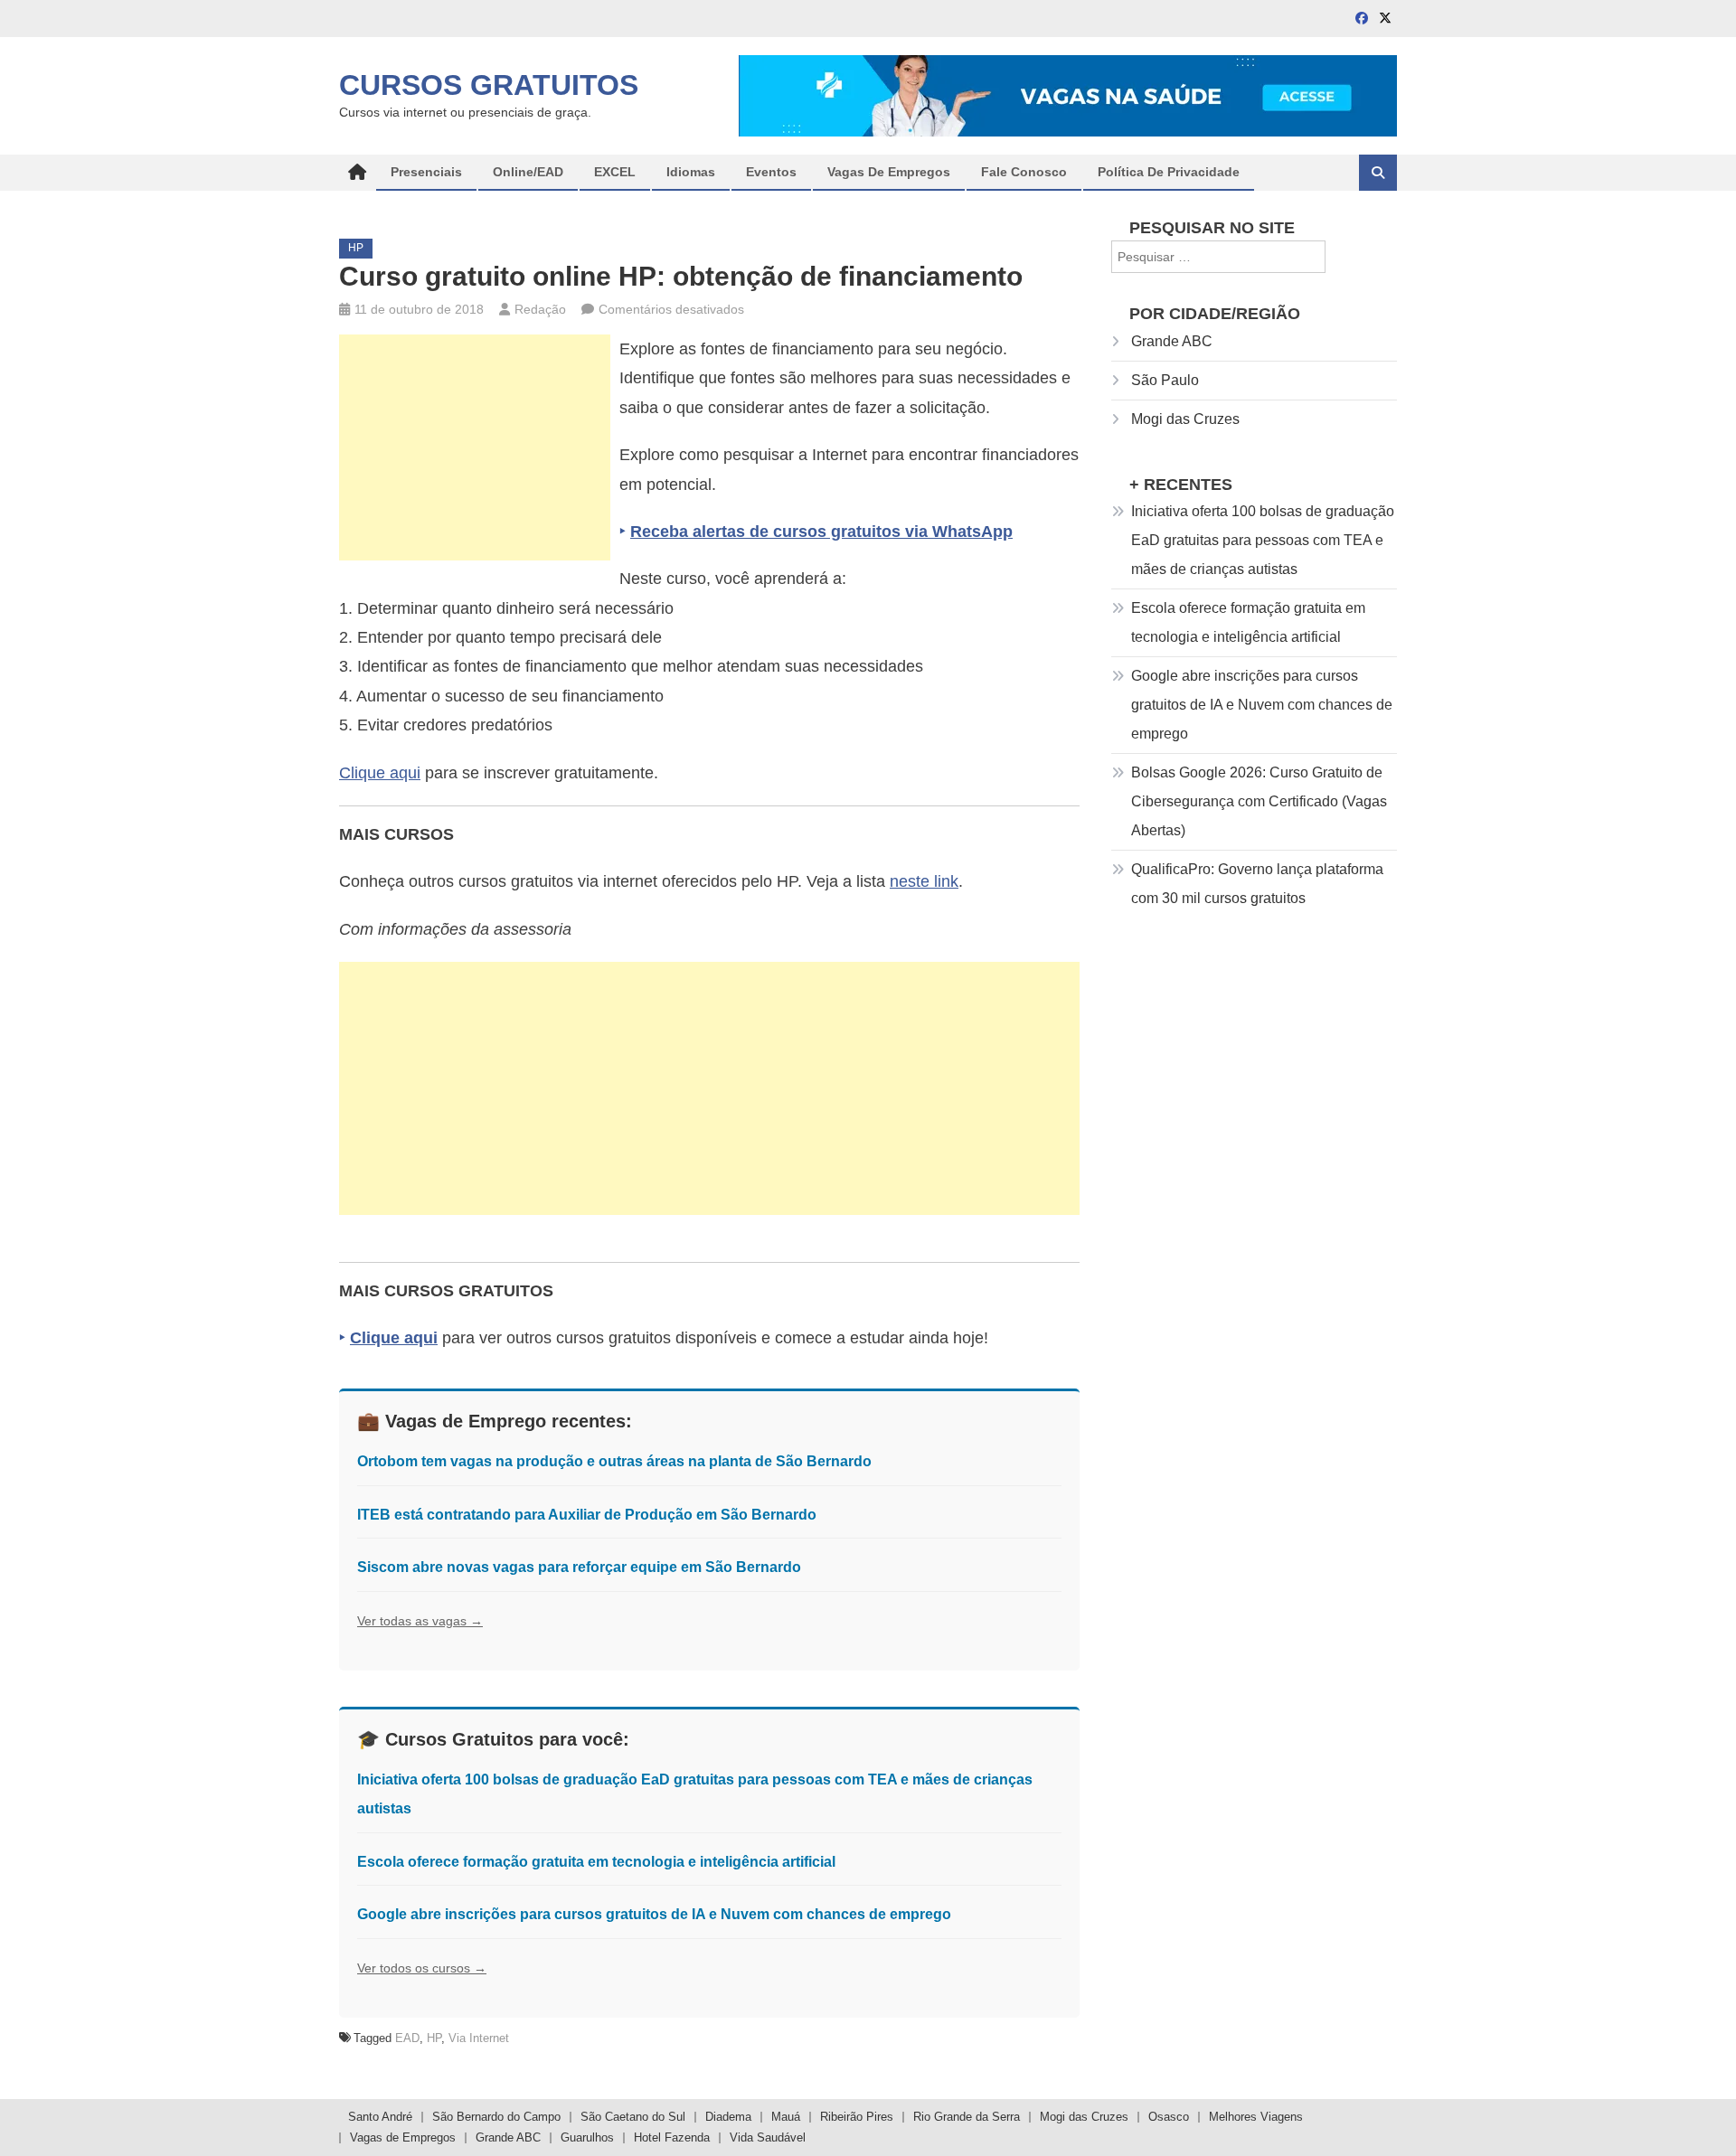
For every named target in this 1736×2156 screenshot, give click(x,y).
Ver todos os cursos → (422, 1968)
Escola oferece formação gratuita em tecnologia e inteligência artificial (596, 1862)
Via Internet (479, 2038)
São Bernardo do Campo (496, 2117)
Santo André (380, 2117)
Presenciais (426, 172)
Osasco (1169, 2117)
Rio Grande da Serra (967, 2117)
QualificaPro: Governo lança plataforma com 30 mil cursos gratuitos (1257, 884)
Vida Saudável (768, 2137)
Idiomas (691, 172)
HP (356, 248)
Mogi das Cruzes (1185, 419)
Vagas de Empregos (889, 172)
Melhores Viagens (1256, 2117)
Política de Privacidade (1169, 172)
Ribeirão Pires (857, 2117)
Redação (540, 309)
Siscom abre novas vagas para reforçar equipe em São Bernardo (579, 1567)
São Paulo (1165, 380)
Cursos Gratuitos (489, 85)
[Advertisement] (475, 447)
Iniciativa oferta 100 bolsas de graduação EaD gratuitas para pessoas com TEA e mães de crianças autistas (1263, 540)
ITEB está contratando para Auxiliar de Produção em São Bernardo (587, 1515)
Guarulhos (587, 2137)
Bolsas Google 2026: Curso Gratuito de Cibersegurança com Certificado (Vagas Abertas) (1259, 801)
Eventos (771, 172)
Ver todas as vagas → (420, 1621)
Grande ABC (1172, 341)
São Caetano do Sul (633, 2117)
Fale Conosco (1024, 172)
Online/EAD (528, 172)
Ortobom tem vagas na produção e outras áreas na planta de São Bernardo (614, 1461)
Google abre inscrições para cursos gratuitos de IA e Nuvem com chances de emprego (654, 1914)
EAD (407, 2038)
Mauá (786, 2117)
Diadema (728, 2117)
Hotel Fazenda (672, 2137)
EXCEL (615, 172)
